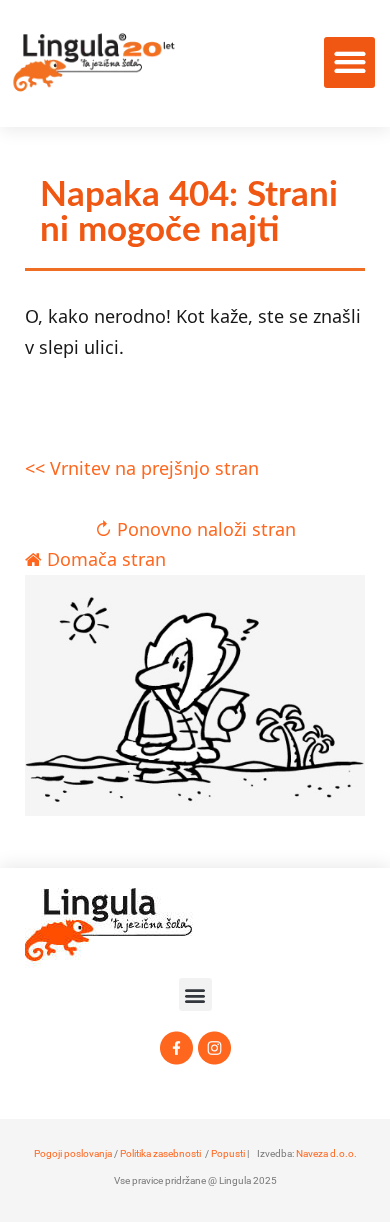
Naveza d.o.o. (326, 1153)
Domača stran (104, 559)
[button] (349, 62)
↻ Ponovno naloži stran (195, 529)
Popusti (228, 1153)
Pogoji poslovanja (73, 1153)
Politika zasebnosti (160, 1153)
